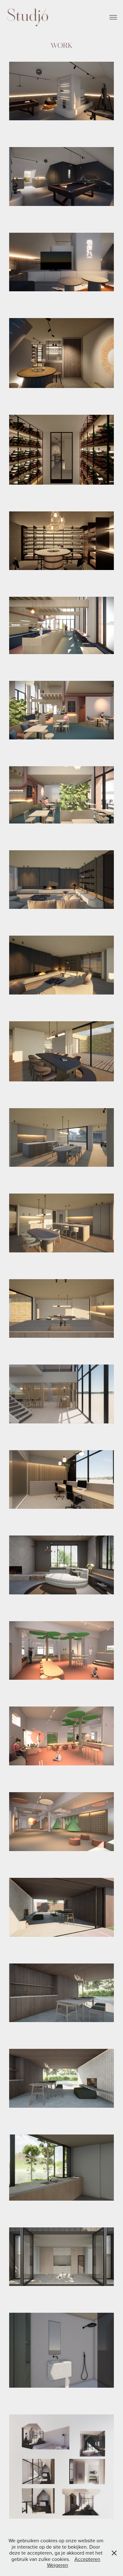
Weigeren (58, 2565)
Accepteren (87, 2559)
